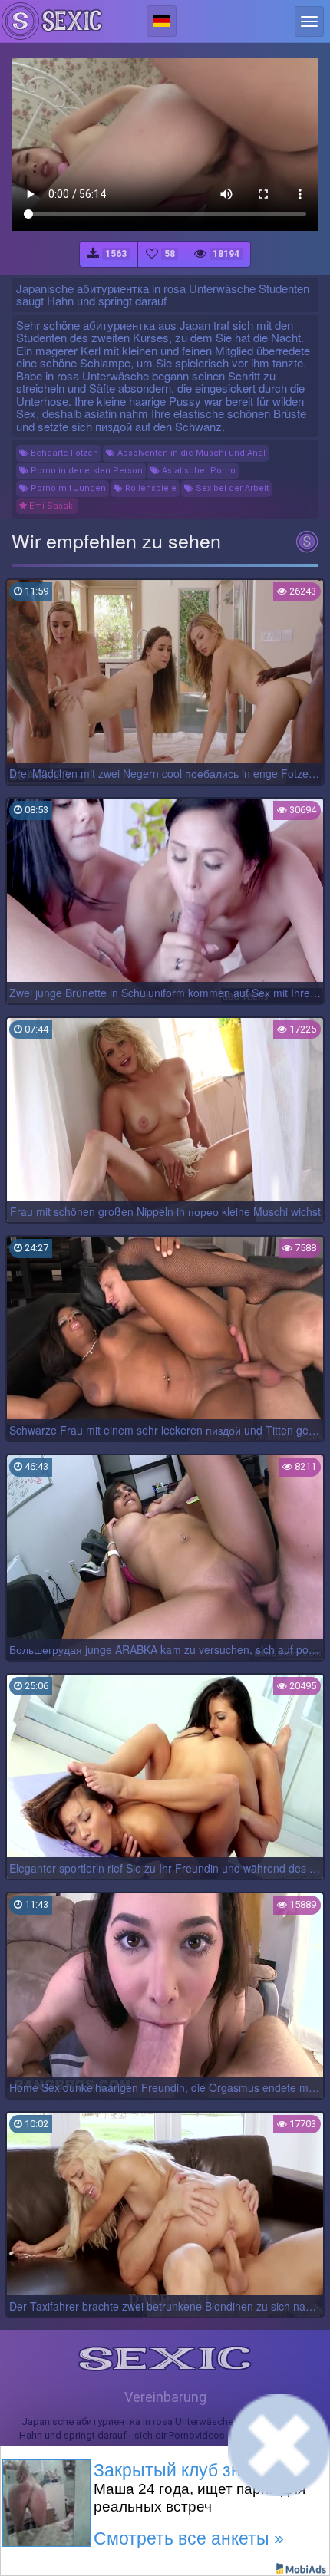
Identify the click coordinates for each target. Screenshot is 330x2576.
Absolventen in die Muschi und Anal (190, 453)
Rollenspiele (150, 488)
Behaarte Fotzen (63, 453)
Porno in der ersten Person (86, 471)
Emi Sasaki (51, 506)
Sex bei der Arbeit (231, 488)
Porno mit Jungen (67, 488)
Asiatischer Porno (198, 471)
